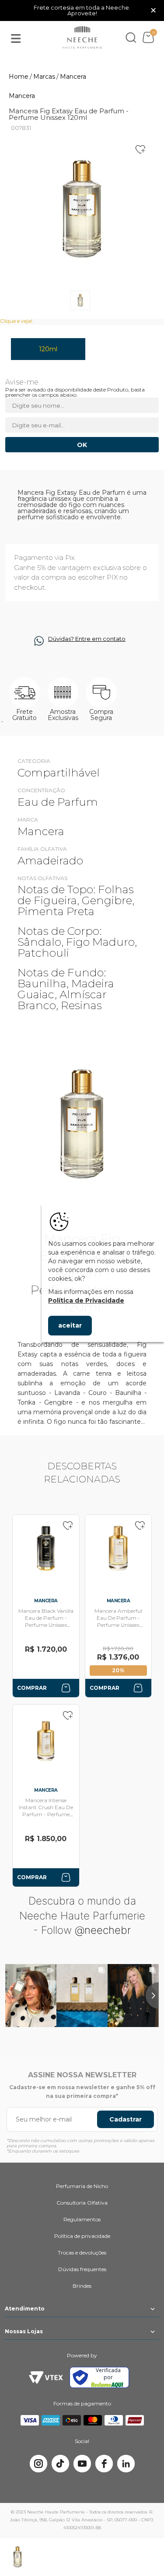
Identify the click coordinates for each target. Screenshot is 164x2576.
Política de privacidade (82, 2236)
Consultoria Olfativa (82, 2203)
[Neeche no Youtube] (82, 2464)
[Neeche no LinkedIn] (126, 2464)
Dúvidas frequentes (82, 2269)
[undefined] (82, 208)
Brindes (82, 2286)
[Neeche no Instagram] (38, 2464)
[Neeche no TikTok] (60, 2464)
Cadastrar (126, 2119)
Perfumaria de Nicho (82, 2186)
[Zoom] (80, 300)
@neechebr (103, 1930)
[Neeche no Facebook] (104, 2464)
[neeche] (82, 38)
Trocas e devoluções (82, 2253)
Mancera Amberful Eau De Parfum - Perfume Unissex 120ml (118, 1621)
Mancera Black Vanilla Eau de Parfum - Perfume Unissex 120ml (46, 1621)
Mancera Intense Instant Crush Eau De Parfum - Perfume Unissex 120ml (46, 1811)
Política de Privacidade (86, 1300)
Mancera (22, 96)
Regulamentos (82, 2219)
